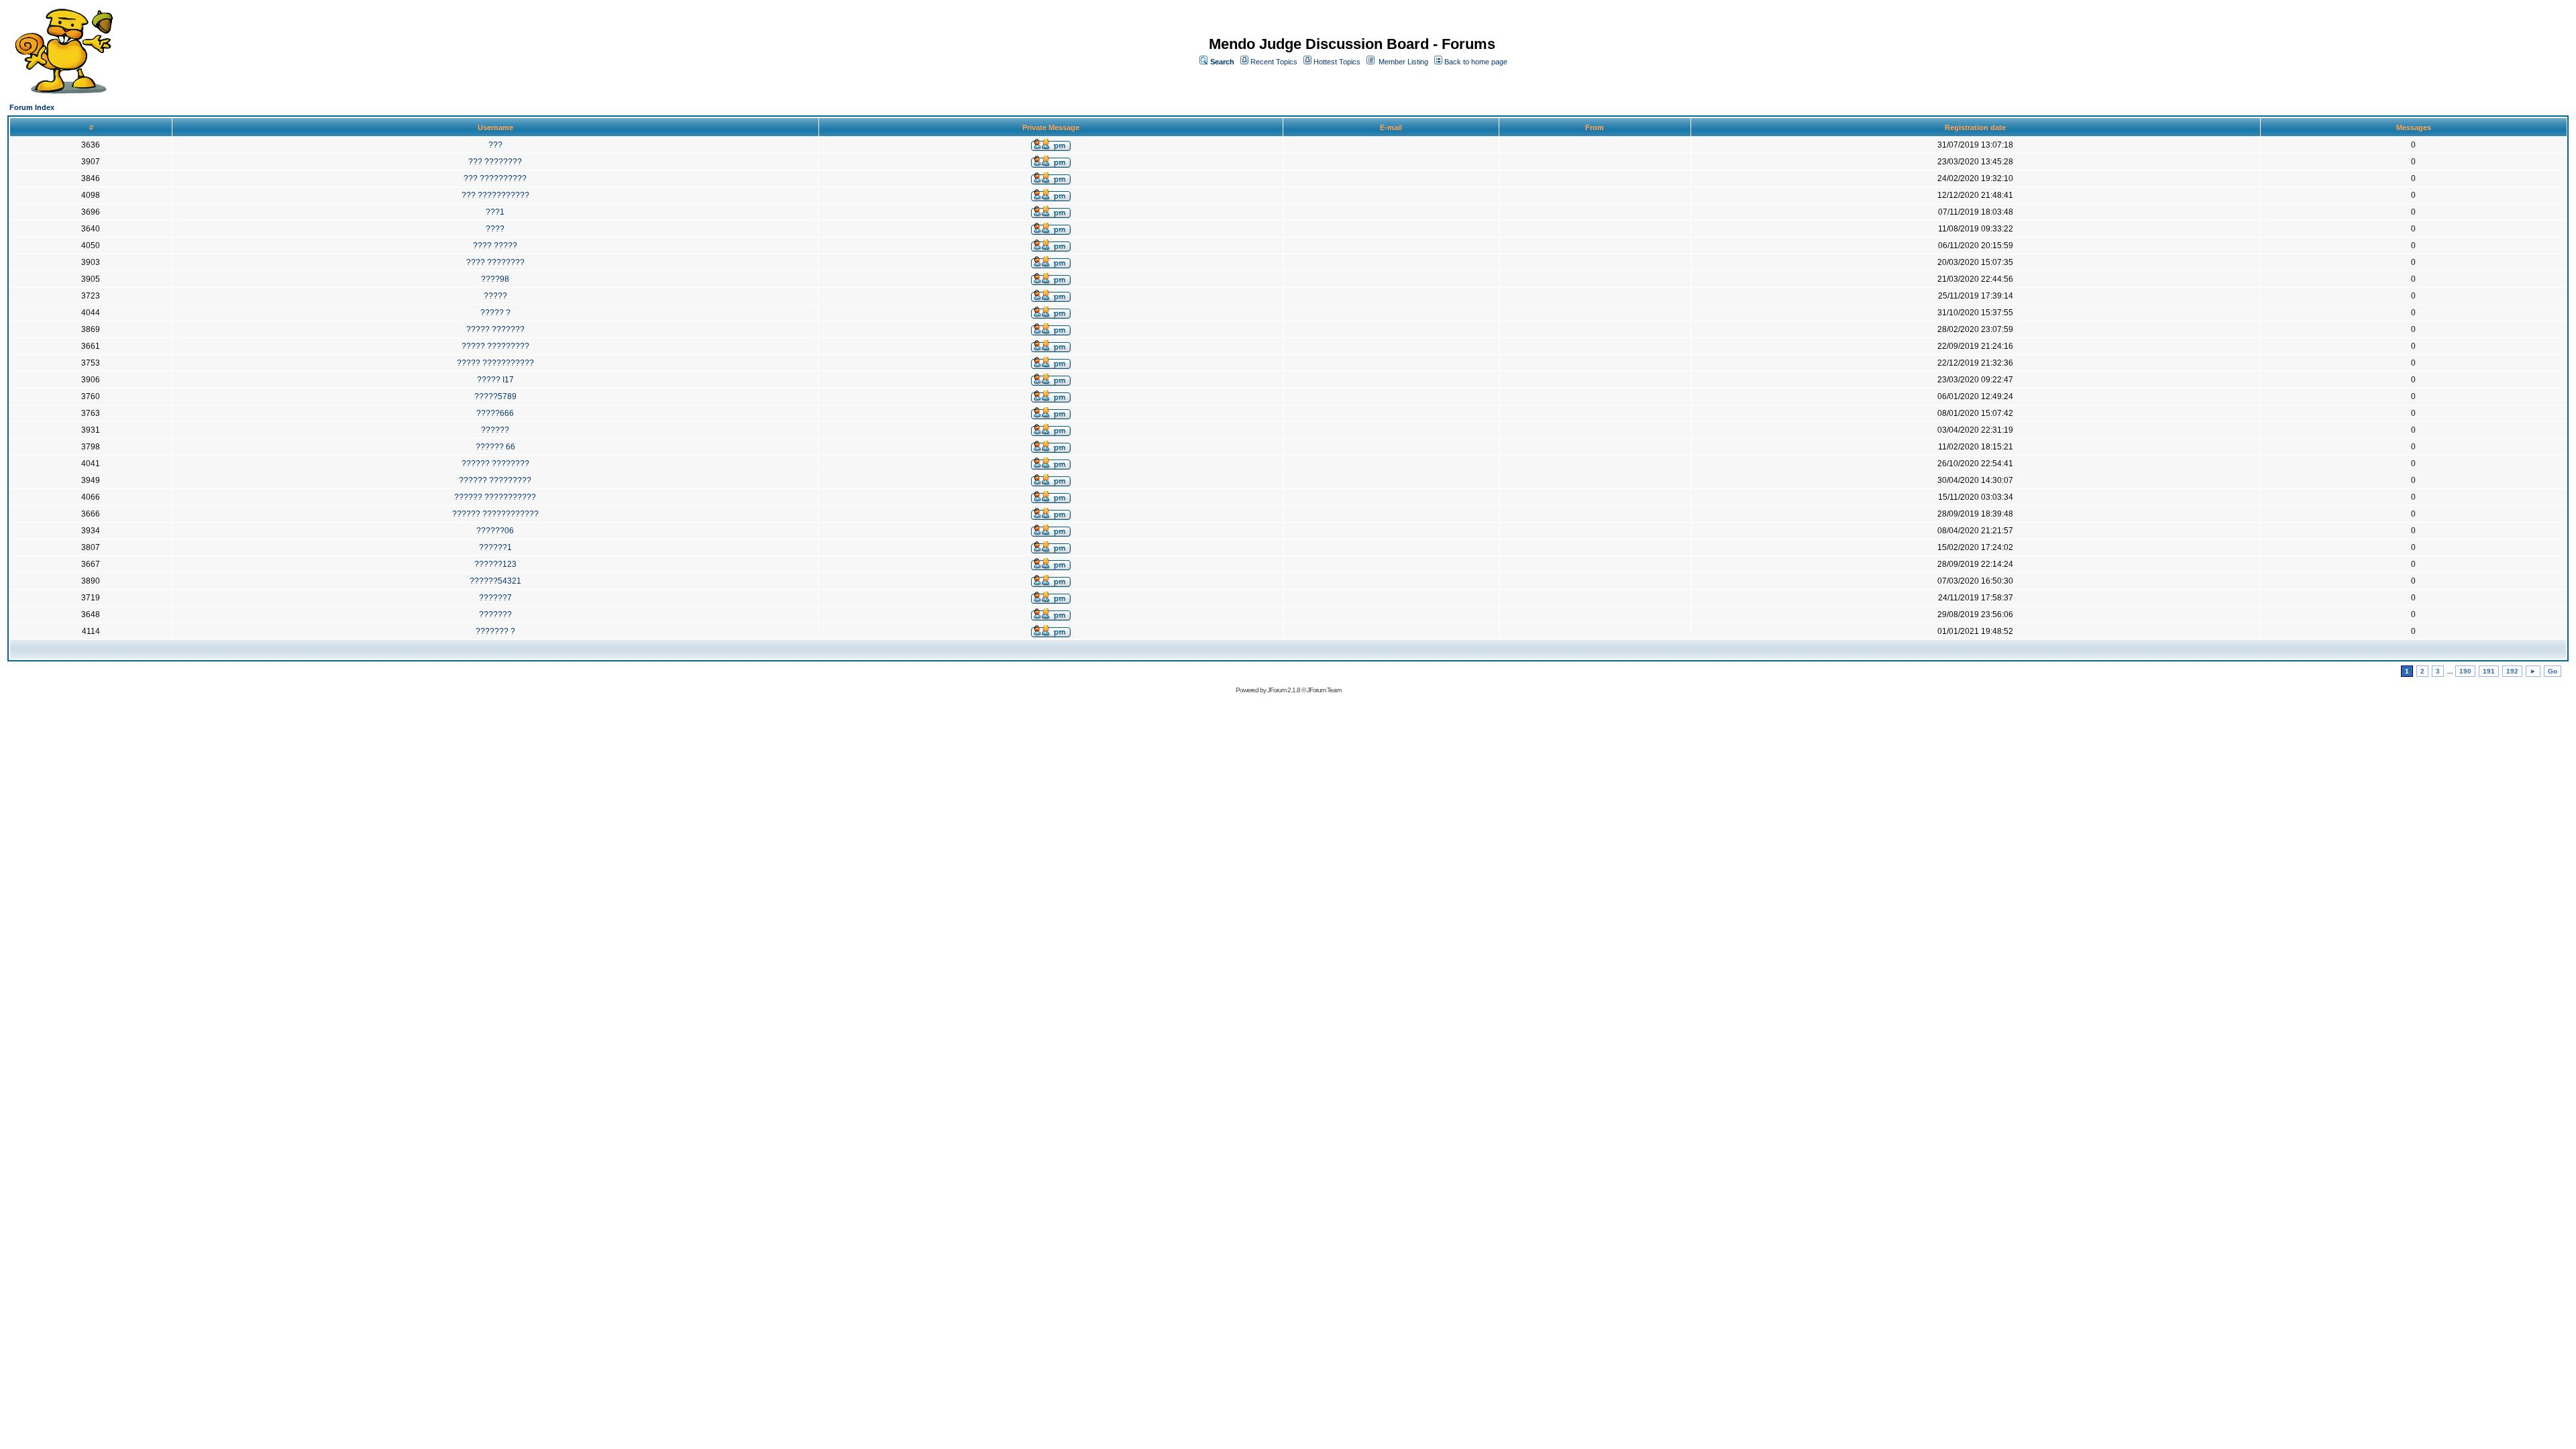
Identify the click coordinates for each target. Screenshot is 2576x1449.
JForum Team (1324, 690)
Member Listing (1403, 62)
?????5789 (495, 396)
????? (495, 296)
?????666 (495, 413)
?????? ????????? (495, 480)
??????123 (495, 564)
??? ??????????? (495, 195)
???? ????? (495, 246)
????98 (495, 279)
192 (2512, 671)
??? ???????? (495, 162)
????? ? (495, 313)
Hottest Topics (1337, 62)
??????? (495, 614)
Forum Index (32, 107)
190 (2465, 671)
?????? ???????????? (495, 514)
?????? (495, 430)
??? (495, 145)
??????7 (495, 598)
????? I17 (495, 380)
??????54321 (495, 581)
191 (2489, 671)
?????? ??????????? (495, 497)
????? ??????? (495, 329)
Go (2553, 671)
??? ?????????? (495, 178)
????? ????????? (495, 346)
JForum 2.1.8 (1284, 690)
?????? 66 (495, 447)
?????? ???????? (495, 464)
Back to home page (1476, 62)
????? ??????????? (495, 363)
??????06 (495, 531)
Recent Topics (1274, 62)
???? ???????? (495, 262)
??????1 (495, 547)
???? (495, 229)
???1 (495, 212)
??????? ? (495, 631)
